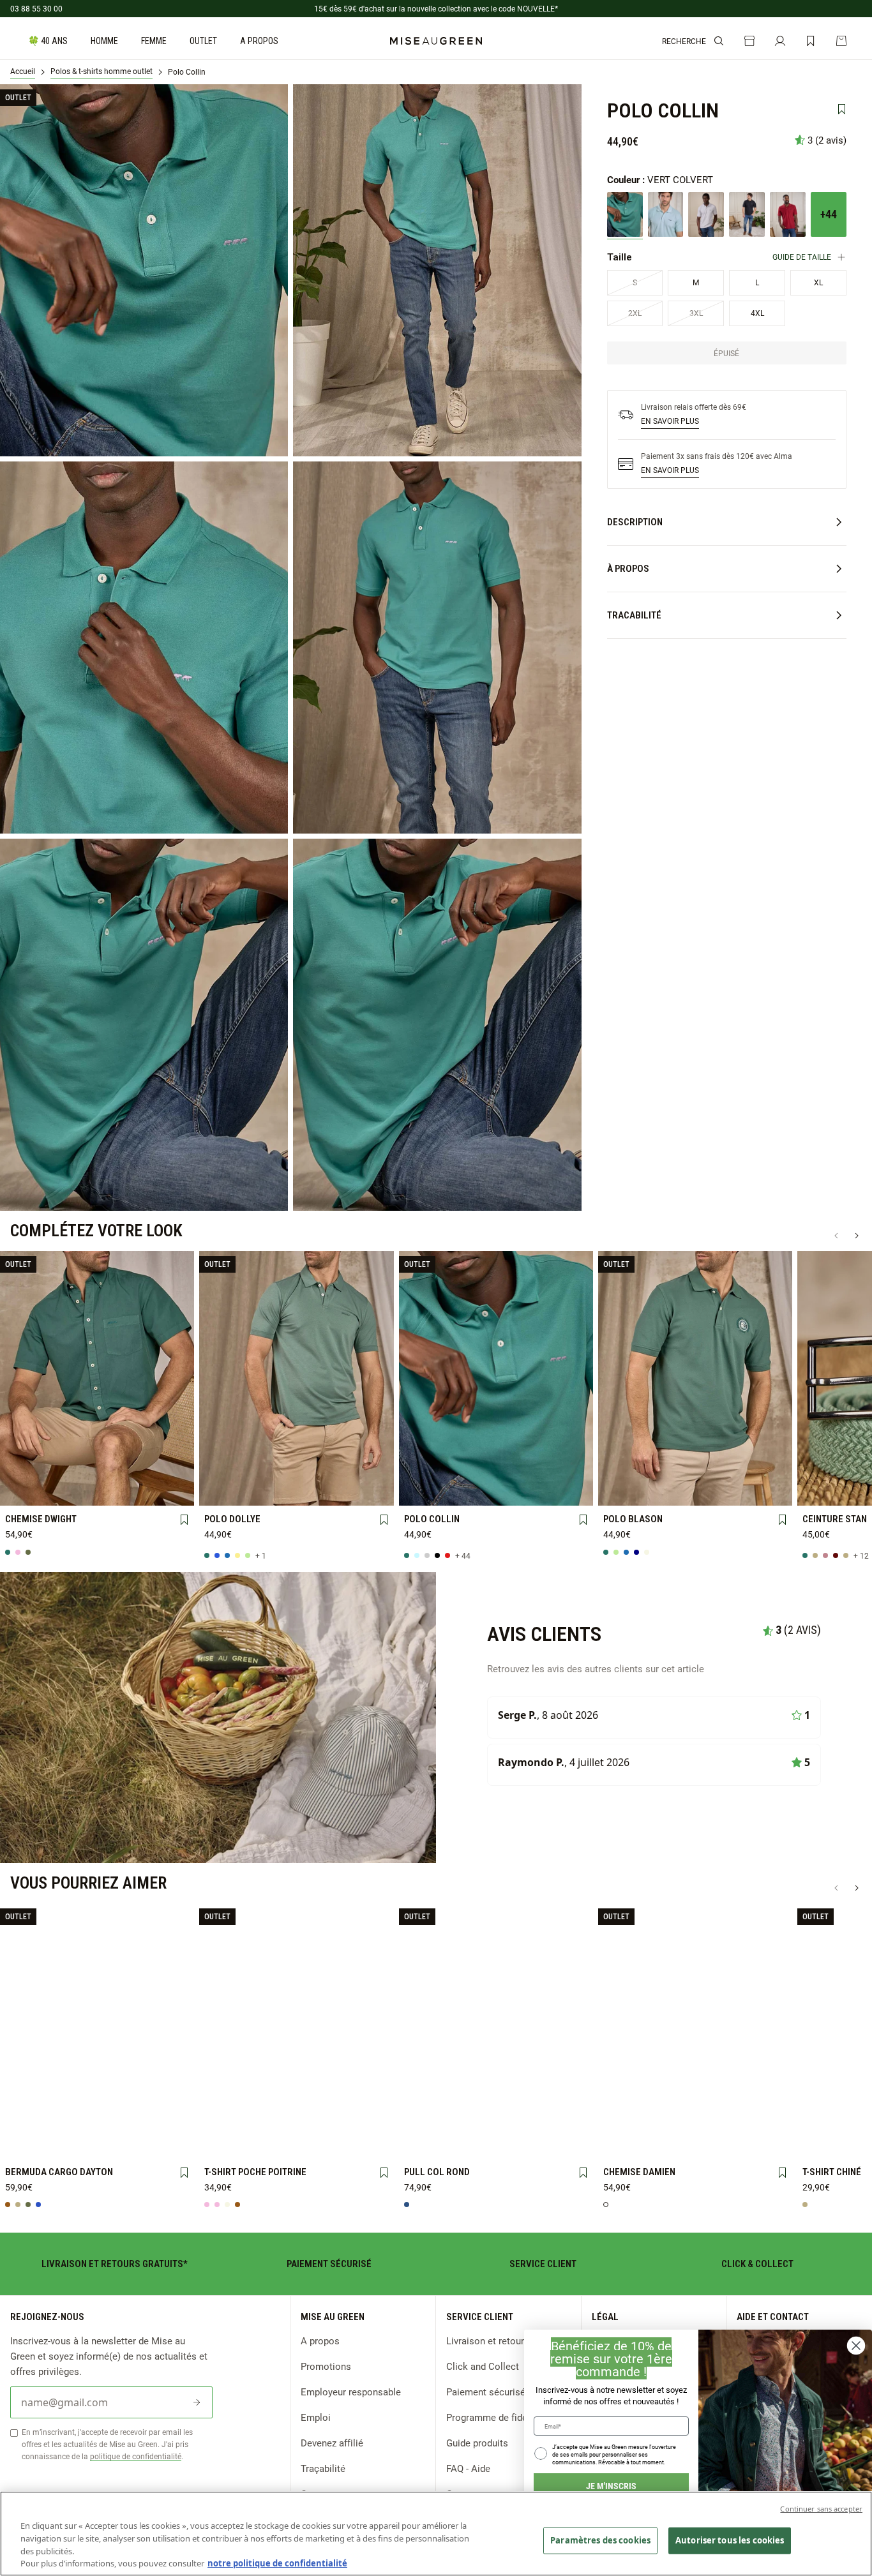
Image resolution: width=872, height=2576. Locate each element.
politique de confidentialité (136, 2456)
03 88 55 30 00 (36, 8)
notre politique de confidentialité (277, 2563)
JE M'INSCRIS (611, 2486)
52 (97, 2144)
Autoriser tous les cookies (730, 2540)
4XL (60, 1492)
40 (60, 2123)
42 (97, 2123)
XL (135, 1471)
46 (172, 2123)
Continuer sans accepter (821, 2509)
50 (60, 2144)
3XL (23, 1492)
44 (135, 2123)
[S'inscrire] (197, 2402)
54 (135, 2144)
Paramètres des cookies (600, 2540)
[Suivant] (857, 1236)
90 (820, 1491)
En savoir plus (670, 421)
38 (22, 2123)
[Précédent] (836, 1236)
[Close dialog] (856, 2346)
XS (621, 1471)
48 (22, 2144)
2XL (172, 1471)
